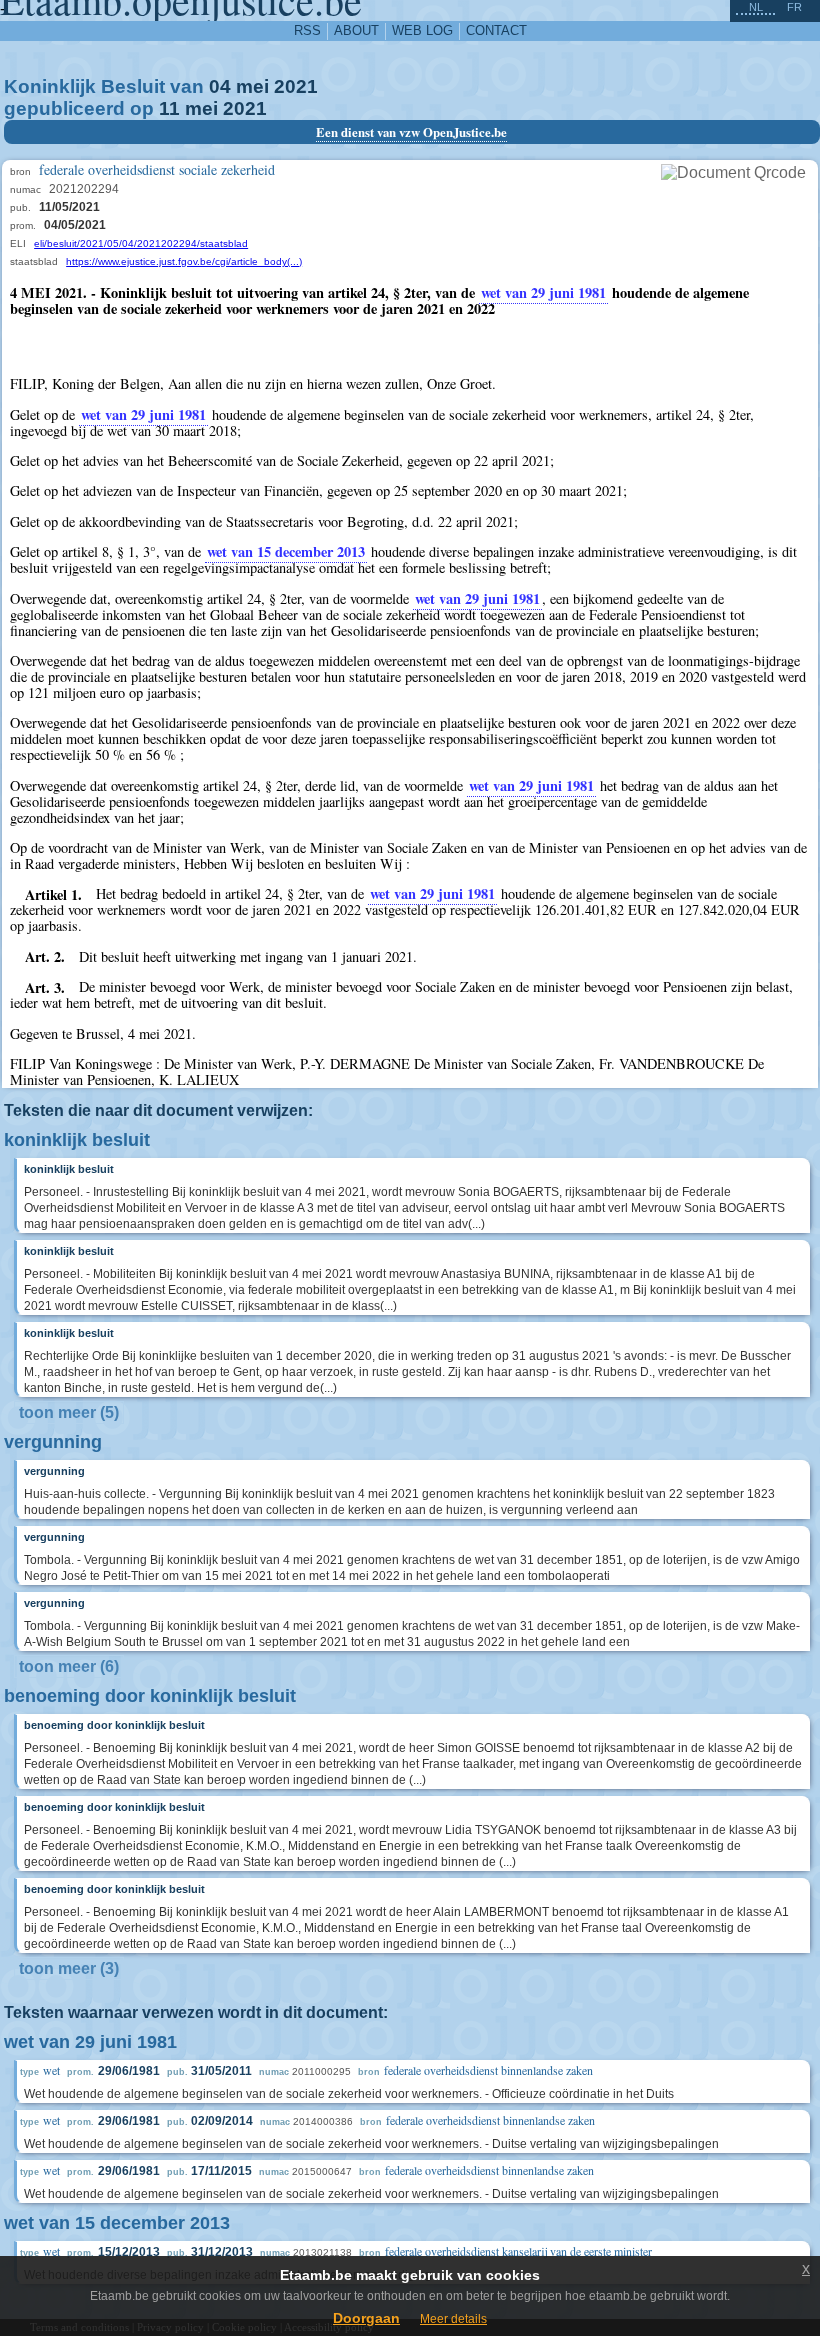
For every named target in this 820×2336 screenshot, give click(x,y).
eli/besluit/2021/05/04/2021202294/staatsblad (141, 243)
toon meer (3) (69, 1968)
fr (794, 7)
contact (496, 30)
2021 (296, 86)
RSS (307, 30)
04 (220, 86)
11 (169, 108)
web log (422, 30)
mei (252, 86)
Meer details (453, 2319)
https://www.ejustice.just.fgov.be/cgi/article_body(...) (184, 261)
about (356, 30)
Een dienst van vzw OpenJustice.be (411, 132)
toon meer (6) (69, 1666)
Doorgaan (366, 2318)
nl (756, 7)
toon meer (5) (69, 1412)
